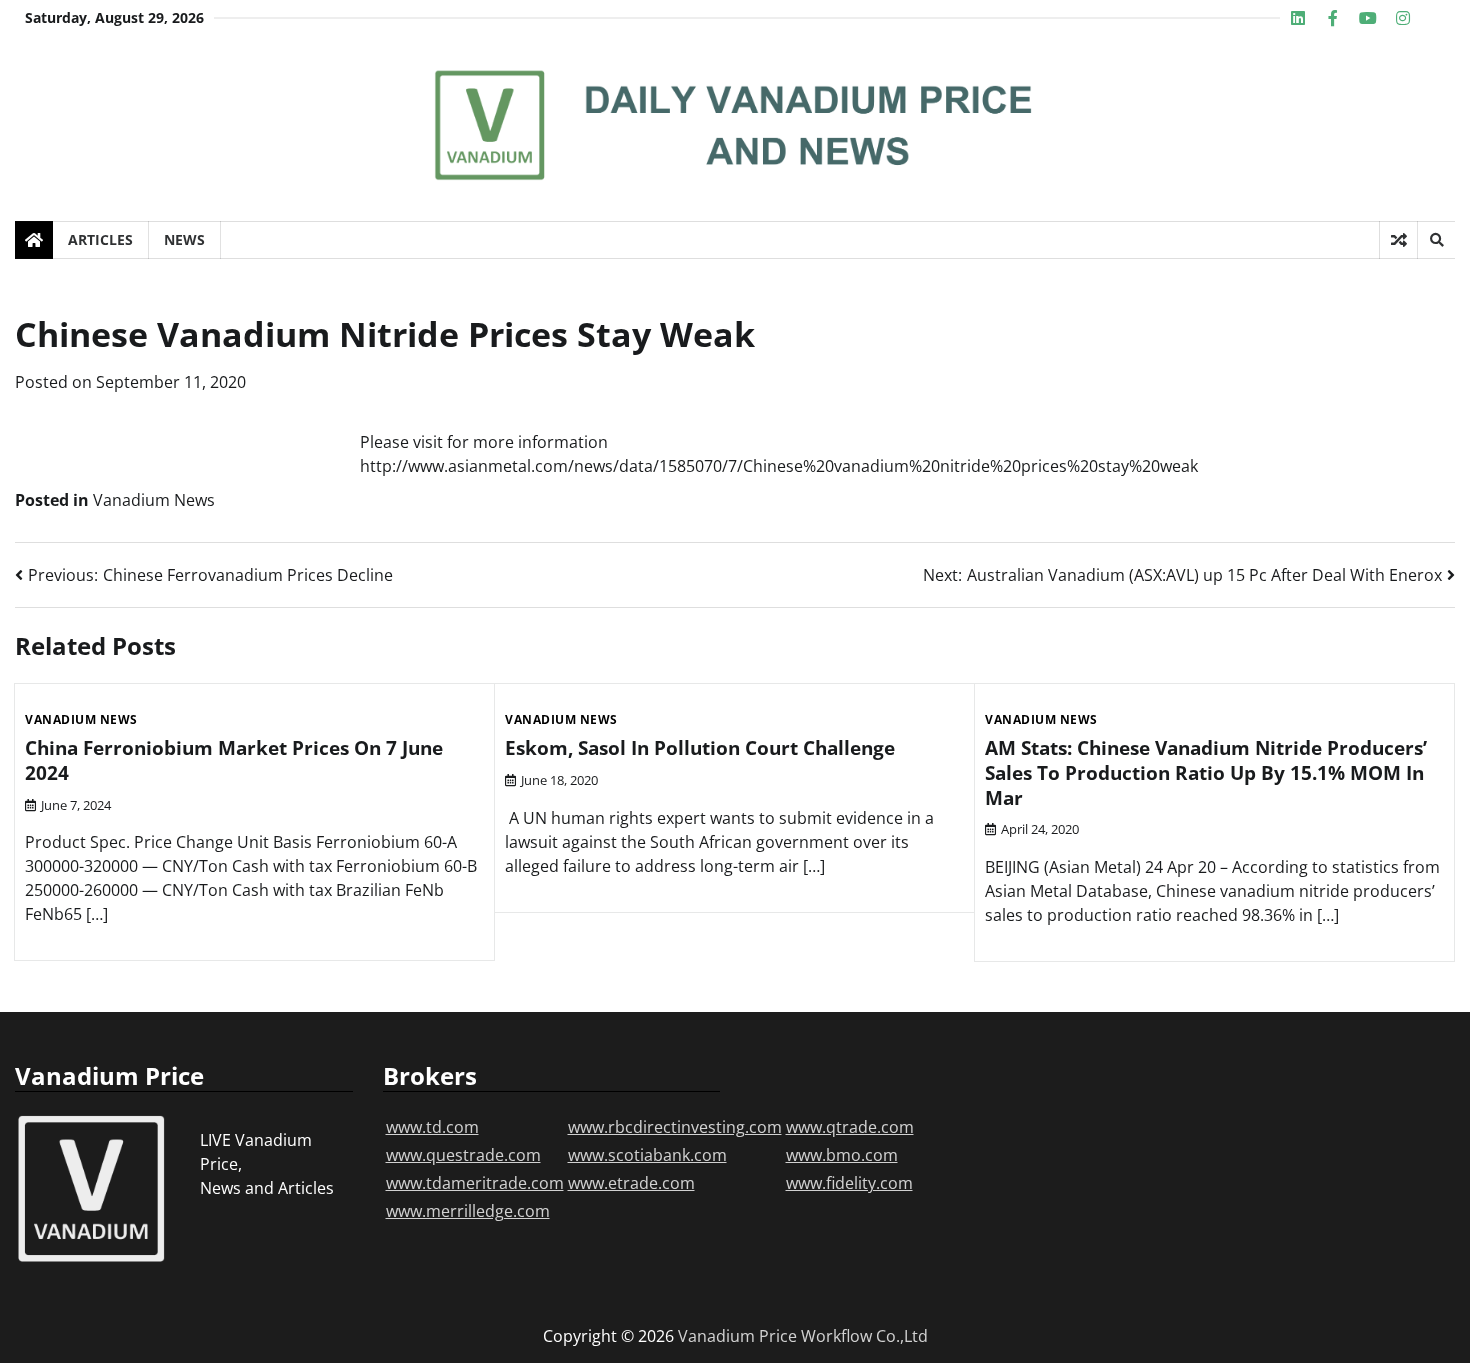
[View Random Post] (1398, 240)
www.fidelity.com (849, 1183)
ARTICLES (100, 239)
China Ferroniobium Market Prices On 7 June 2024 (234, 760)
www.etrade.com (631, 1183)
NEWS (184, 239)
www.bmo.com (842, 1155)
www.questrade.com (463, 1155)
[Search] (1436, 240)
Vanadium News (154, 500)
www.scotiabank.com (647, 1155)
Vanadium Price (737, 1336)
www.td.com (432, 1127)
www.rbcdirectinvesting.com (675, 1127)
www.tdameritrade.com (475, 1183)
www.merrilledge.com (468, 1211)
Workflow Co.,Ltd (864, 1336)
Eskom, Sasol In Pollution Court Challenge (700, 748)
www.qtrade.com (850, 1127)
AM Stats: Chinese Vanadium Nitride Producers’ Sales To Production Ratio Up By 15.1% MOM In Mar (1206, 773)
